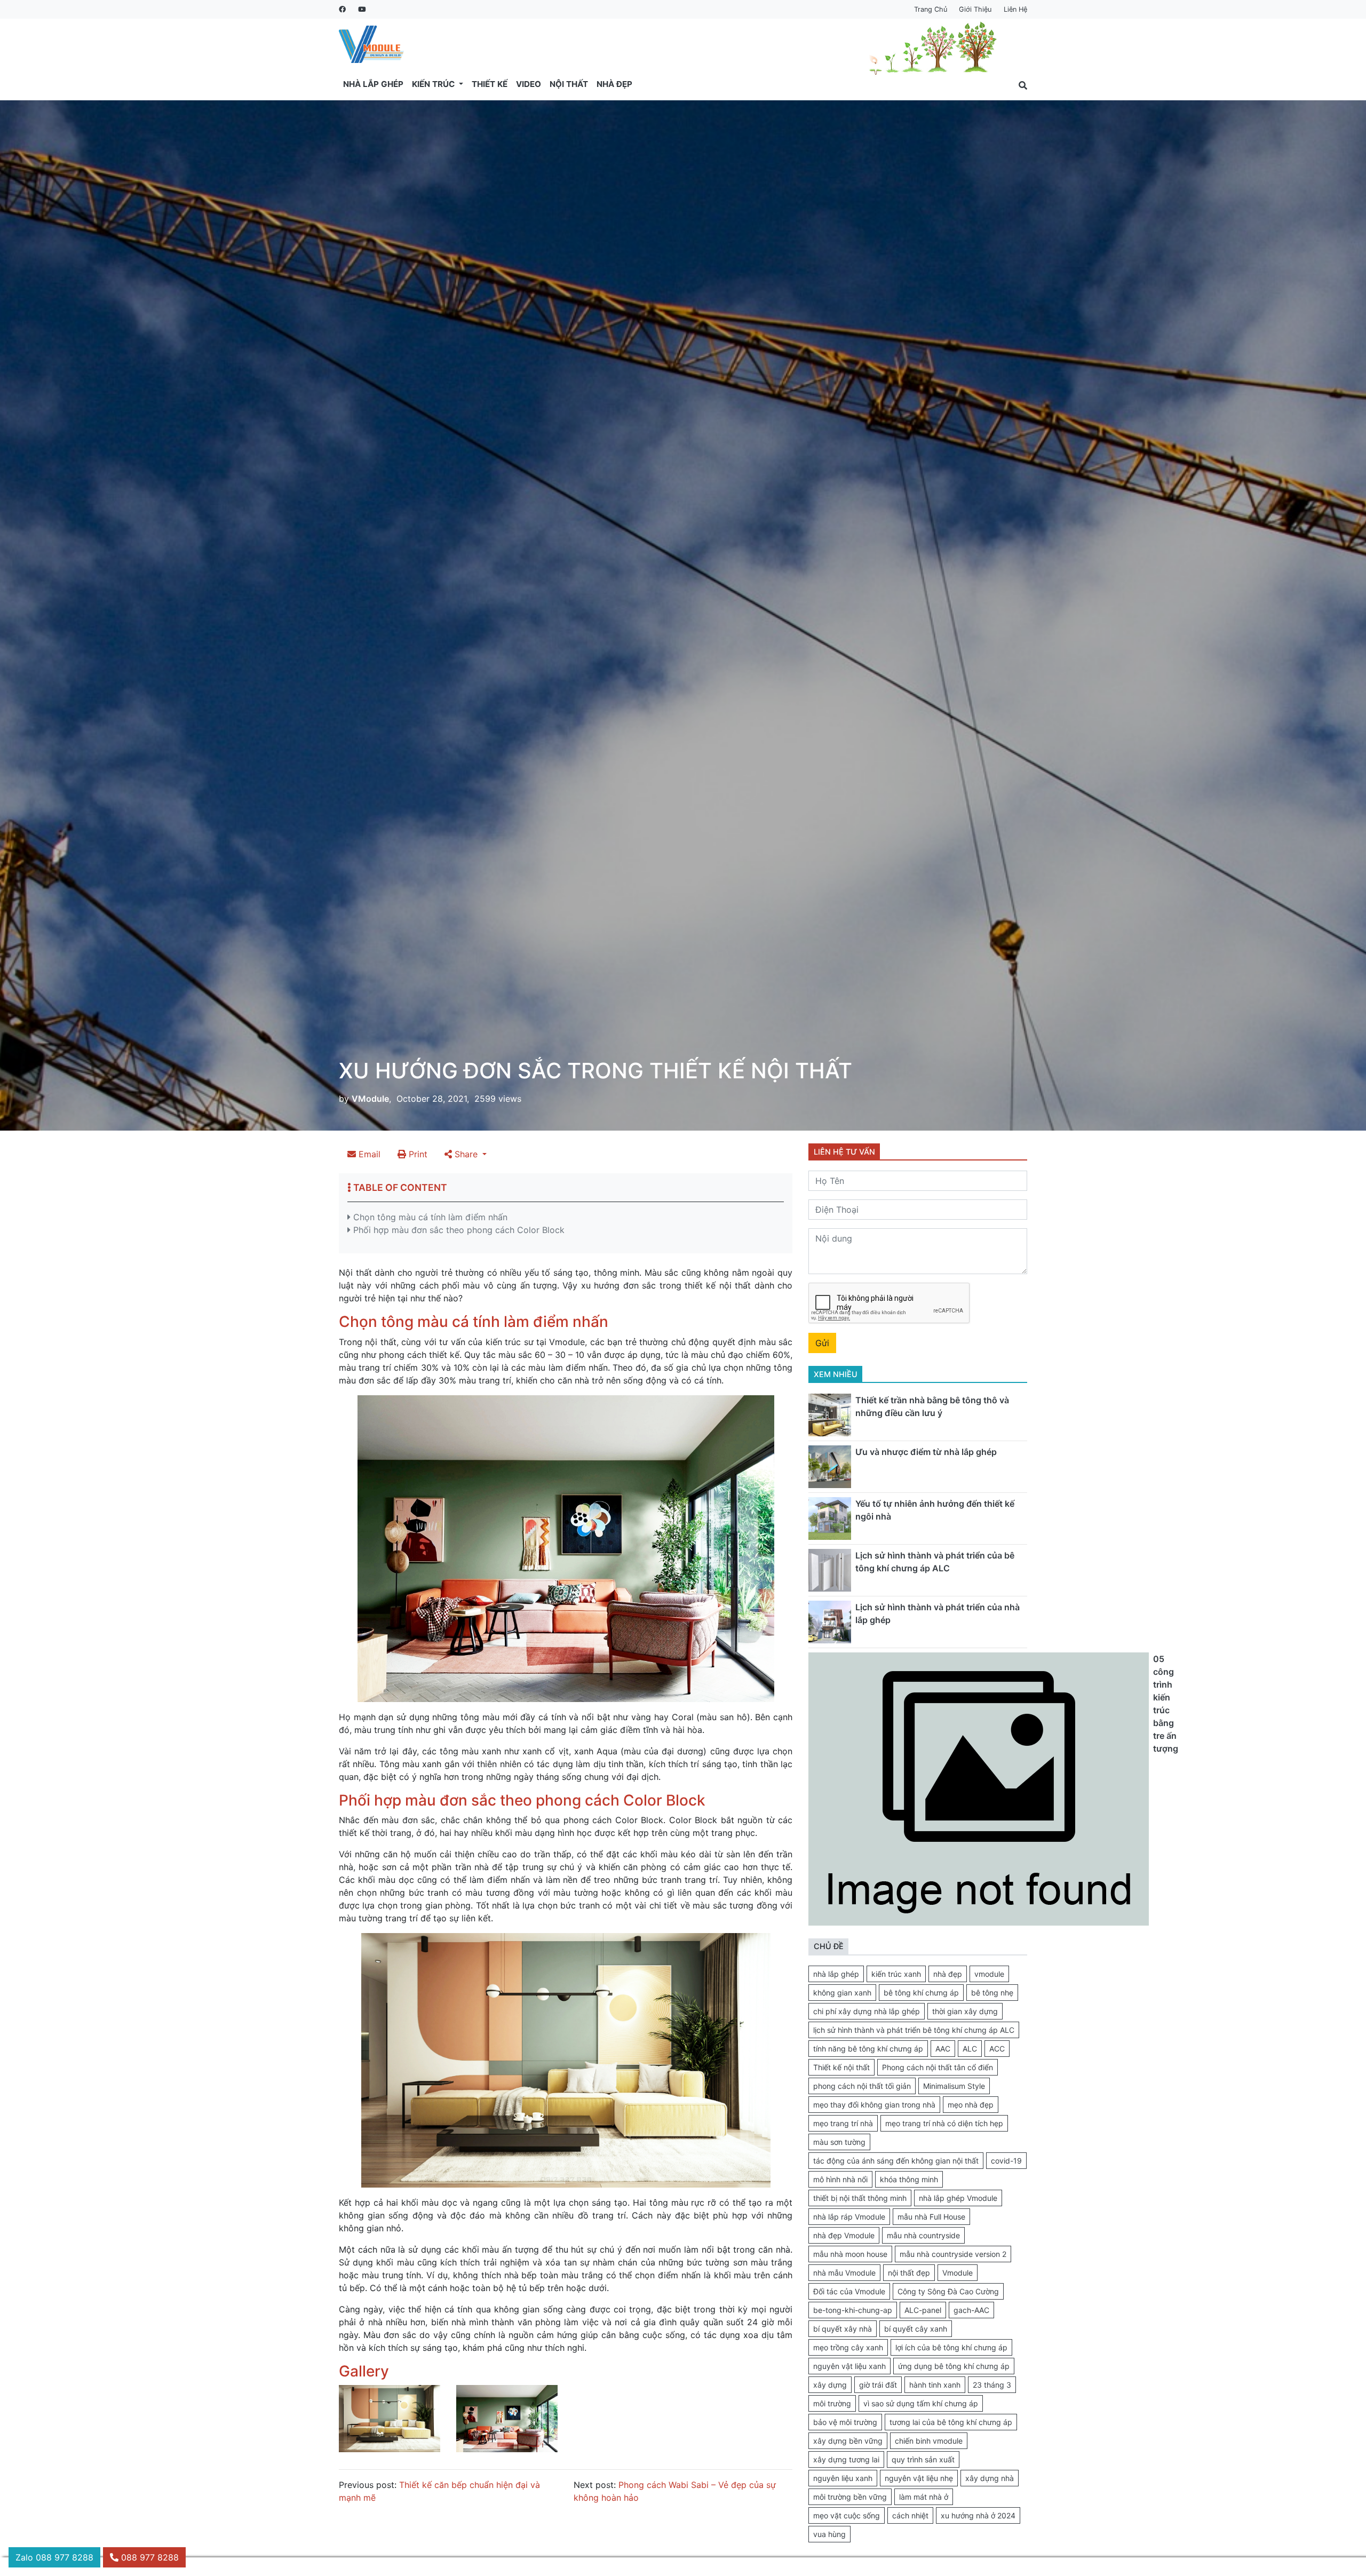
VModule (370, 1099)
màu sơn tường (839, 2142)
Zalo (54, 2557)
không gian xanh (842, 1993)
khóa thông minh (909, 2179)
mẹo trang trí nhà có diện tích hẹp (944, 2123)
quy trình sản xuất (923, 2459)
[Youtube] (361, 9)
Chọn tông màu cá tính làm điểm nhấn (429, 1217)
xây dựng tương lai (846, 2459)
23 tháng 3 (992, 2385)
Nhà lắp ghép (373, 84)
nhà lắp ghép (836, 1974)
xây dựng (830, 2385)
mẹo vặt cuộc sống (847, 2515)
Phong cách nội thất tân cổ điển (938, 2067)
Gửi (822, 1343)
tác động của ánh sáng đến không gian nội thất (896, 2161)
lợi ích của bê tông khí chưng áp (951, 2347)
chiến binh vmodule (929, 2441)
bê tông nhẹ (992, 1993)
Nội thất (569, 84)
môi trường (832, 2403)
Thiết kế (490, 84)
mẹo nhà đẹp (971, 2105)
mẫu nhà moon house (850, 2254)
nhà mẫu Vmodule (844, 2273)
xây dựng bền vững (848, 2441)
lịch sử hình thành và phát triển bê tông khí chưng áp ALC (914, 2030)
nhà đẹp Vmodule (844, 2235)
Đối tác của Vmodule (849, 2291)
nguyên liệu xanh (843, 2478)
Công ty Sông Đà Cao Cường (948, 2291)
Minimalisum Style (954, 2086)
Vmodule (958, 2273)
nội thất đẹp (909, 2273)
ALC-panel (923, 2310)
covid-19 (1006, 2161)
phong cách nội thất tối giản (862, 2086)
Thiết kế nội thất (841, 2067)
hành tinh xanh (935, 2385)
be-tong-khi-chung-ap (853, 2310)
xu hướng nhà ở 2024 (978, 2515)
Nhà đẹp (614, 84)
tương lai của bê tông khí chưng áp (951, 2422)
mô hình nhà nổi (840, 2179)
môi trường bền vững (850, 2497)
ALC (970, 2049)
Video (529, 84)
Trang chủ (931, 9)
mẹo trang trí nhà (843, 2123)
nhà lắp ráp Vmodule (849, 2217)
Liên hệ (1015, 9)
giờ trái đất (878, 2385)
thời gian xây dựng (965, 2011)
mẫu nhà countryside (923, 2235)
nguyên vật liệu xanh (849, 2366)
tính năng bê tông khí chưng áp (868, 2049)
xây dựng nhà (990, 2478)
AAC (943, 2049)
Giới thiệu (975, 9)
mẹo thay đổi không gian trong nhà (874, 2105)
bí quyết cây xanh (916, 2329)
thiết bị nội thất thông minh (860, 2198)
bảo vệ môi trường (845, 2422)
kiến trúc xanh (896, 1974)
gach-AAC (971, 2310)
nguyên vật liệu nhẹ (919, 2478)
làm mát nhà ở (924, 2497)
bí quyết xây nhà (843, 2329)
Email (368, 1154)
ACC (997, 2049)
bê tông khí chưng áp (921, 1993)
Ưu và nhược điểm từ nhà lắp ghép (926, 1452)
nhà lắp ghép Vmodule (958, 2198)
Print (417, 1154)
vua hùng (829, 2534)
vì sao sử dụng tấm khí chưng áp (921, 2403)
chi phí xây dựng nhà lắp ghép (867, 2011)
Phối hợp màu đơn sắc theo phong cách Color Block (458, 1230)
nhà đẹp (948, 1974)
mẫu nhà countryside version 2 (953, 2254)
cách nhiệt (910, 2515)
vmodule (989, 1974)
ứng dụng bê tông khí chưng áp (954, 2366)
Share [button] (466, 1154)
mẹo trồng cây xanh (848, 2347)
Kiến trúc (434, 84)
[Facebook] (342, 9)
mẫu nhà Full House (931, 2217)
